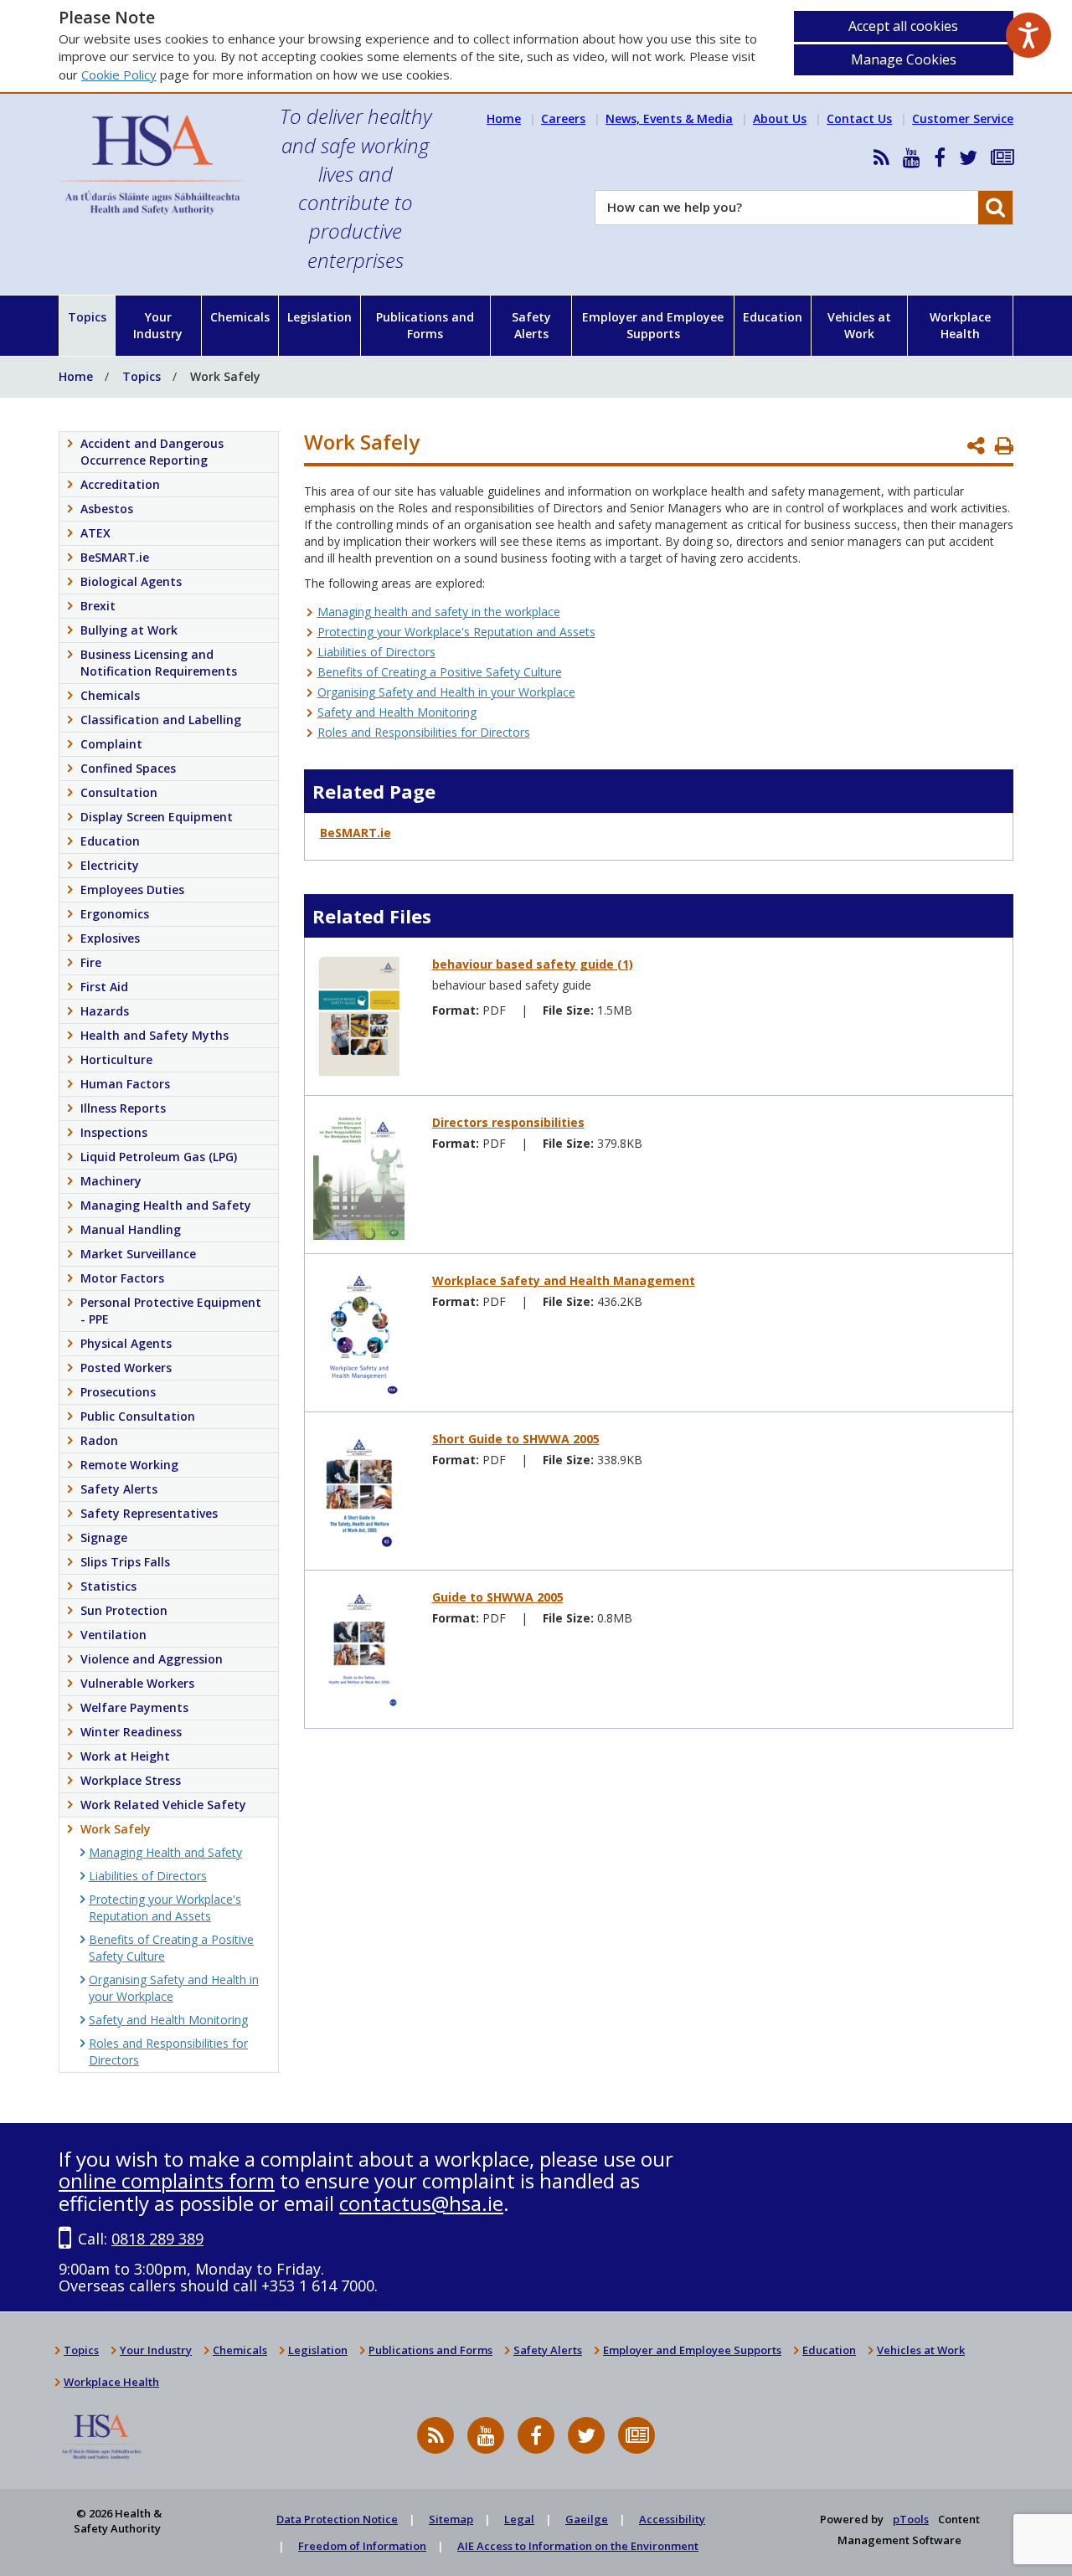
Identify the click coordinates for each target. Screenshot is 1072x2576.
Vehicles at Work (859, 325)
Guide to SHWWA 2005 (498, 1597)
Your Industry (158, 325)
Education (773, 317)
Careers (563, 118)
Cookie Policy (119, 75)
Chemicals (240, 317)
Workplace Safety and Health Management (564, 1280)
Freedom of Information (362, 2546)
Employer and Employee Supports (653, 325)
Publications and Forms (425, 325)
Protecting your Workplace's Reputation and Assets (456, 632)
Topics (87, 317)
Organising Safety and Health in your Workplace (446, 692)
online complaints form (167, 2180)
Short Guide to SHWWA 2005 (516, 1439)
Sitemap (451, 2519)
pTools (911, 2519)
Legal (519, 2519)
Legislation (320, 317)
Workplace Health (960, 325)
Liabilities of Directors (376, 652)
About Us (780, 118)
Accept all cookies (903, 26)
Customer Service (963, 118)
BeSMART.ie (356, 833)
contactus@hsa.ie (421, 2203)
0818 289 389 (157, 2239)
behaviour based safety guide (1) (533, 964)
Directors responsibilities (508, 1122)
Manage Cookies (904, 59)
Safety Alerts (531, 325)
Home (504, 118)
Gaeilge (587, 2519)
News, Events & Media (669, 118)
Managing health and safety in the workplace (439, 612)
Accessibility (672, 2519)
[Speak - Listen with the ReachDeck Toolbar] (1028, 35)
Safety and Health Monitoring (397, 712)
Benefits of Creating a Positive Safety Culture (440, 672)
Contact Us (859, 118)
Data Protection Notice (337, 2519)
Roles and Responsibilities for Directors (424, 732)
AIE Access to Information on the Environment (578, 2546)
